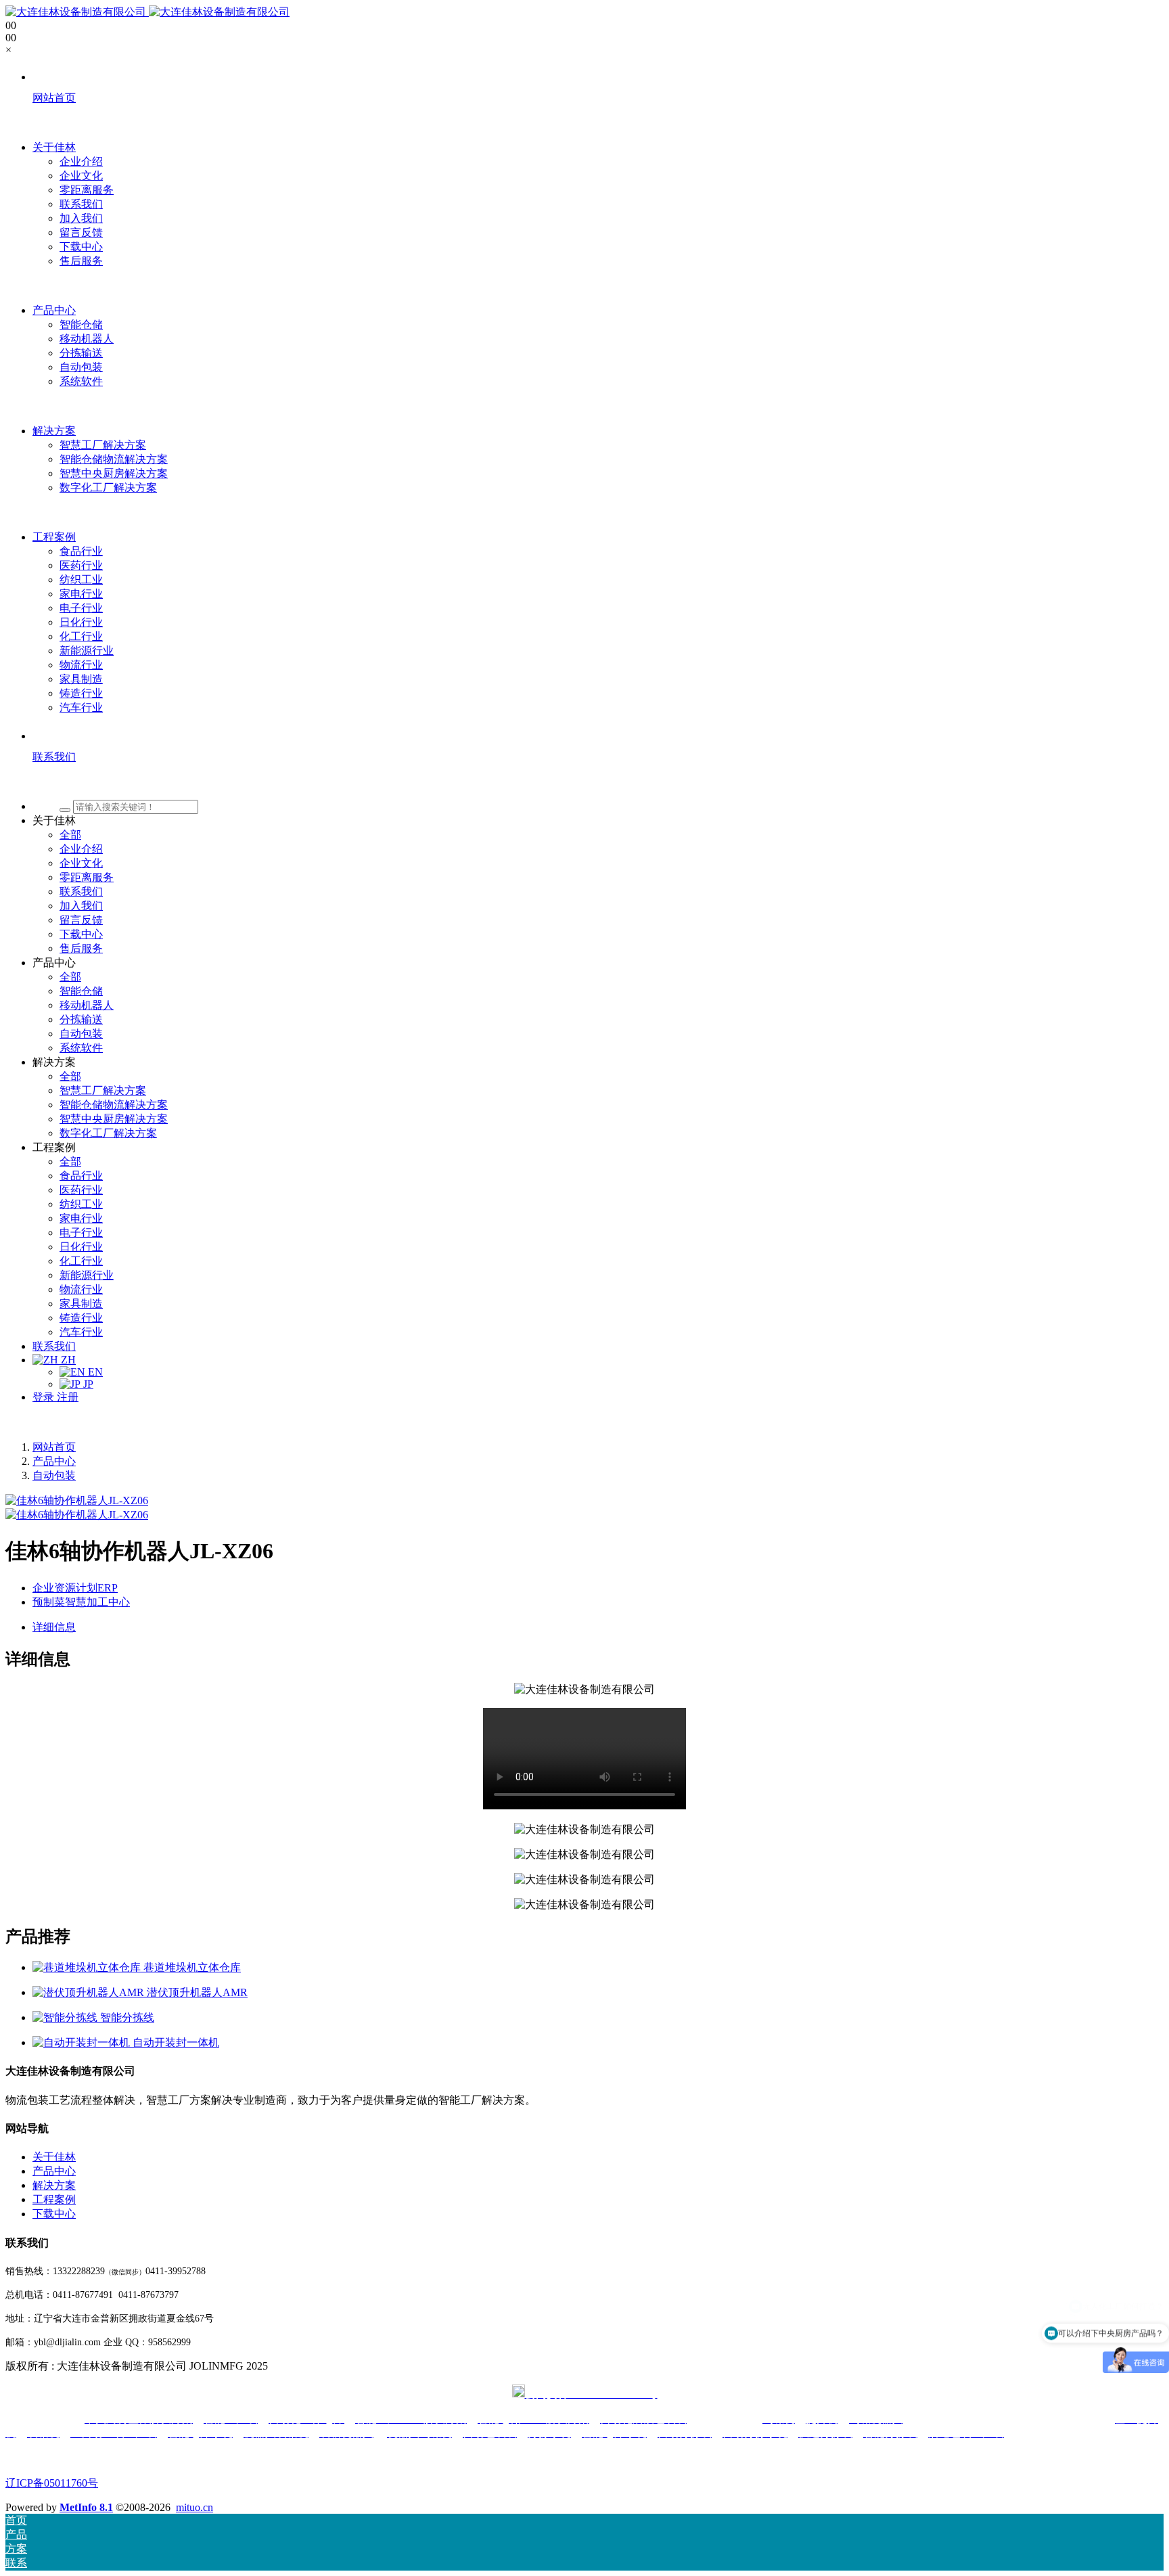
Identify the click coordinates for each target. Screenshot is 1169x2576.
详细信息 (54, 1627)
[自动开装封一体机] (83, 2042)
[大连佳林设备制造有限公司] (147, 12)
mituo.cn (194, 2507)
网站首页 (54, 1447)
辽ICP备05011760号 (52, 2483)
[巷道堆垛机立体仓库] (88, 1967)
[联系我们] (598, 782)
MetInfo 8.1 (86, 2507)
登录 (45, 1397)
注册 (68, 1397)
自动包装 (54, 1475)
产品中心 (54, 1461)
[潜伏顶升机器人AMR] (90, 1992)
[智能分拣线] (66, 2017)
